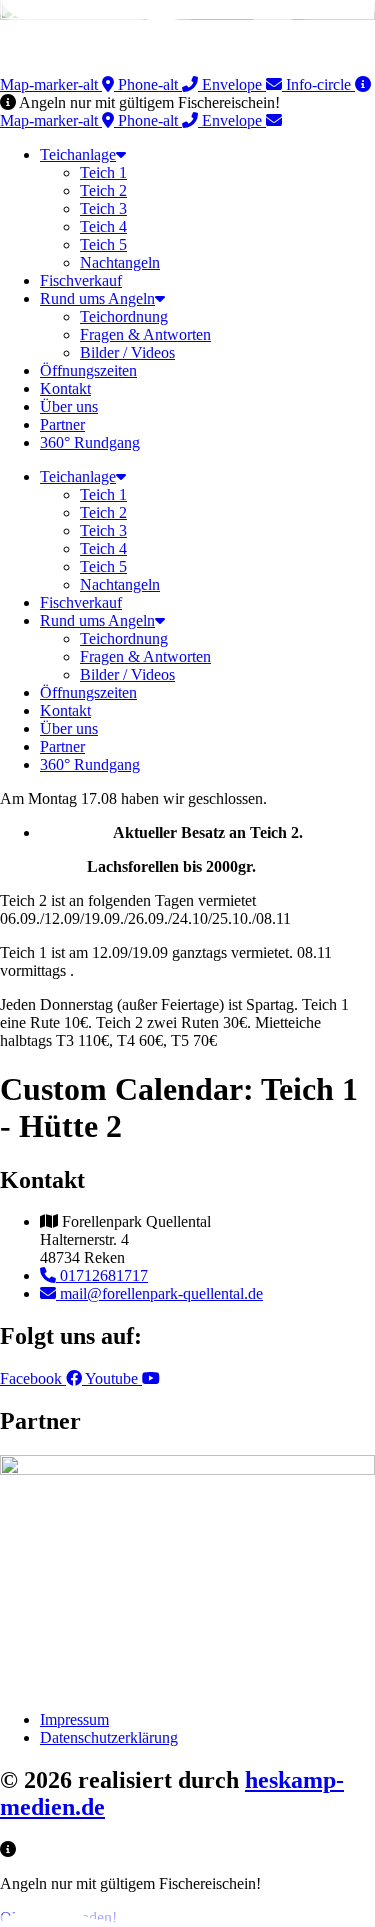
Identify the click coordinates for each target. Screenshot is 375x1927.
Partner (62, 424)
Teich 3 (103, 208)
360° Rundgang (90, 442)
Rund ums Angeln (97, 298)
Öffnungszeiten (88, 370)
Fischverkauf (81, 280)
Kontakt (65, 388)
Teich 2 (103, 190)
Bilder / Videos (127, 352)
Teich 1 (103, 172)
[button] (140, 102)
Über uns (69, 406)
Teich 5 (103, 244)
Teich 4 (103, 226)
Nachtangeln (120, 262)
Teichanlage (78, 154)
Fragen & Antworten (145, 334)
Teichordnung (124, 316)
